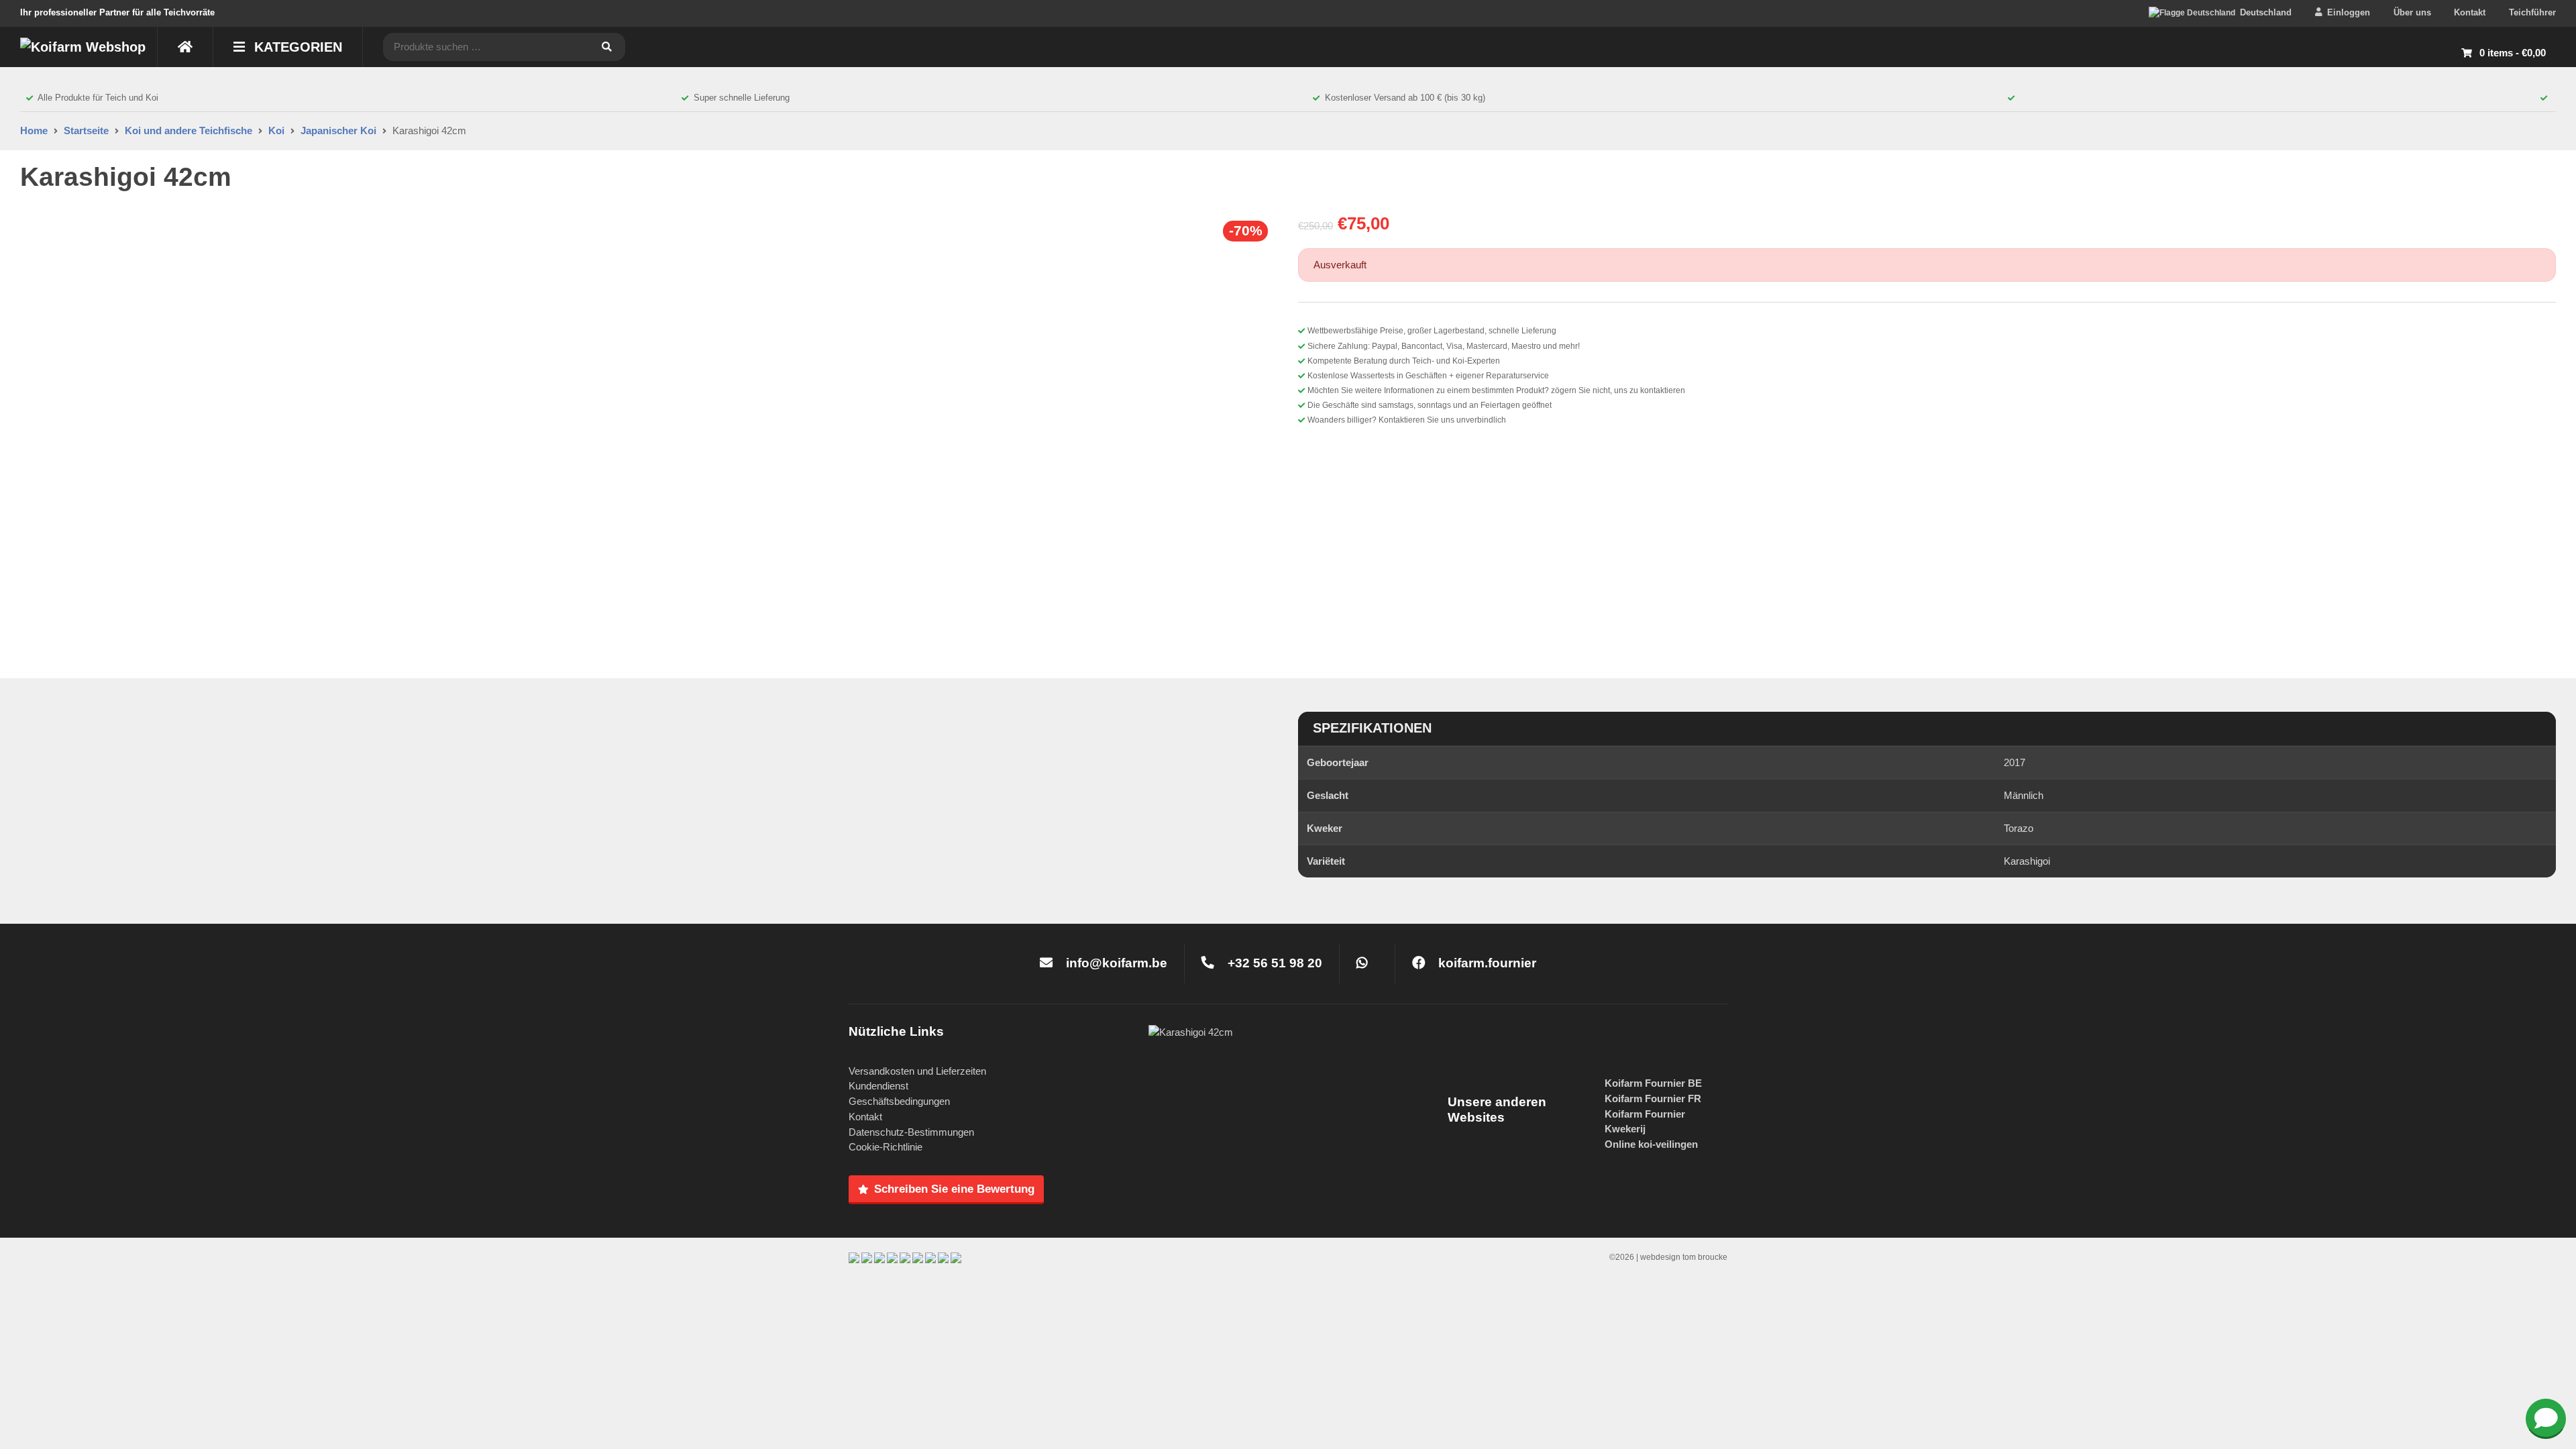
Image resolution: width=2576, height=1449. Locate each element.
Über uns (2412, 12)
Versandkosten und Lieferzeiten (917, 1071)
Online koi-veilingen (1651, 1144)
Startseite (86, 130)
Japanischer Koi (338, 130)
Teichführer (2532, 12)
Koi (276, 130)
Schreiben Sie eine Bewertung (954, 1189)
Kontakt (2470, 12)
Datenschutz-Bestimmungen (911, 1132)
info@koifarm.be (1117, 963)
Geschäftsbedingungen (899, 1101)
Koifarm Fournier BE (1653, 1083)
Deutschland (2266, 12)
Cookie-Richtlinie (885, 1147)
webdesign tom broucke (1684, 1257)
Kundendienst (878, 1086)
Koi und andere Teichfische (189, 130)
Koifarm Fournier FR (1653, 1098)
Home (34, 130)
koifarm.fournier (1486, 963)
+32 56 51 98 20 (1273, 963)
